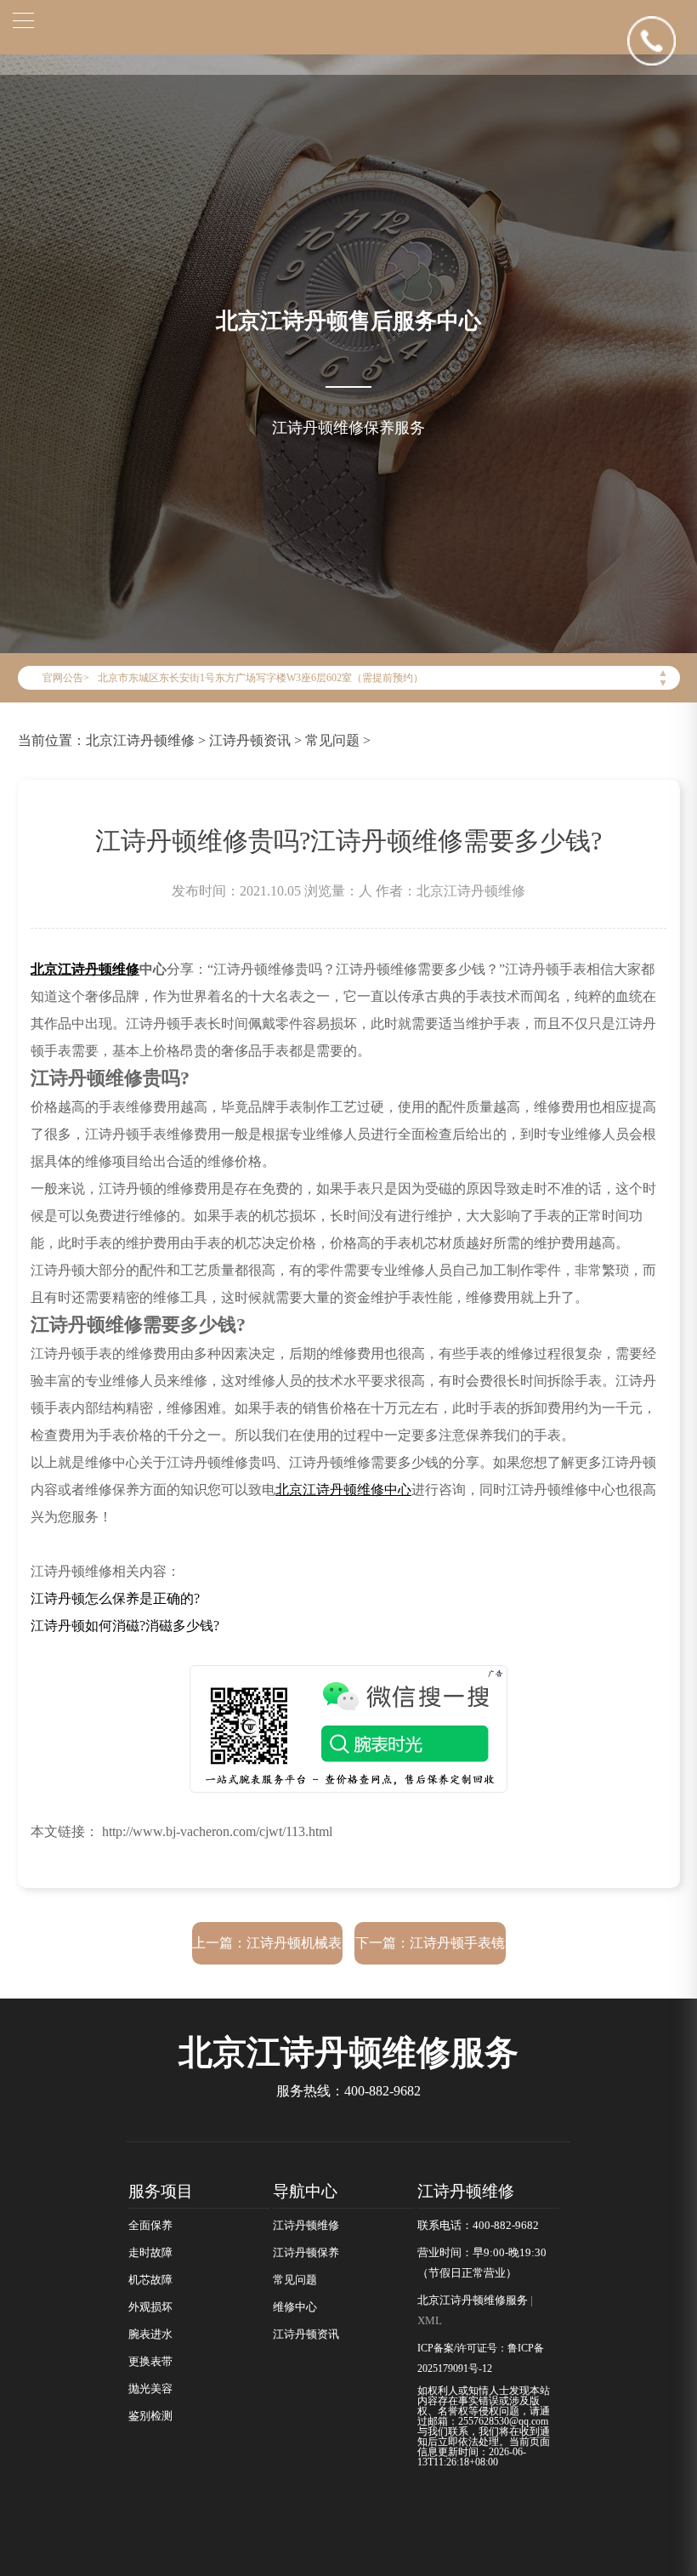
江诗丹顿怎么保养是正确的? (115, 1598)
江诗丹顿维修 (306, 2226)
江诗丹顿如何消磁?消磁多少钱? (125, 1626)
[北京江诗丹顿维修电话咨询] (662, 40)
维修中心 (295, 2307)
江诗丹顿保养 (306, 2253)
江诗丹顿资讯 (250, 740)
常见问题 (332, 740)
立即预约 (349, 1316)
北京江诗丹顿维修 (140, 740)
